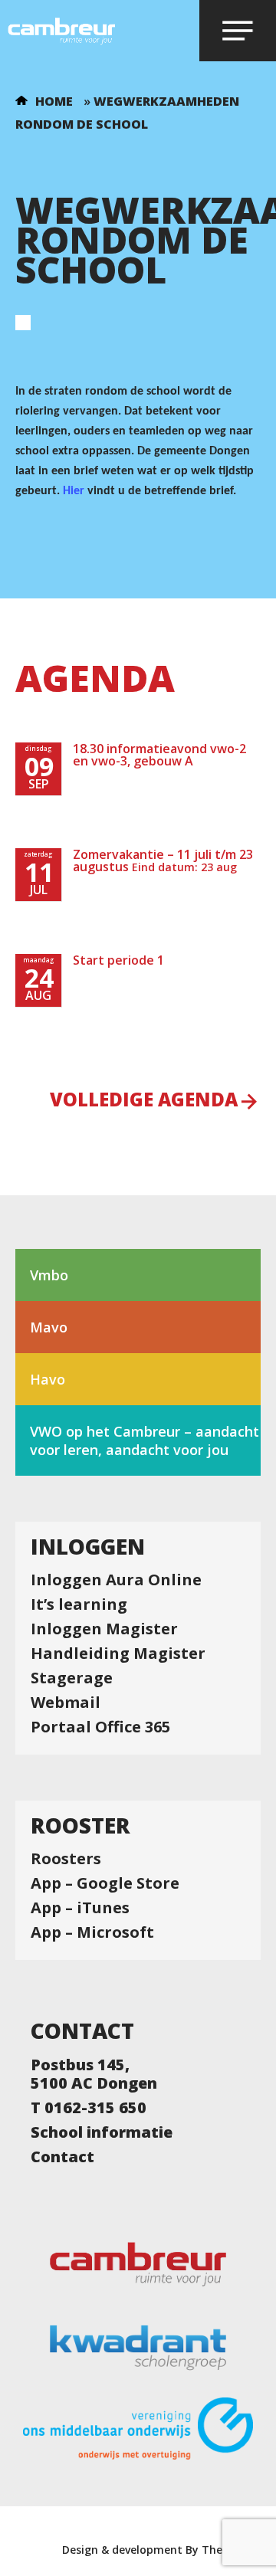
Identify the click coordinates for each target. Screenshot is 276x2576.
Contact (62, 2157)
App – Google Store (105, 1883)
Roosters (66, 1859)
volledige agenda (144, 1101)
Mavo (49, 1327)
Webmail (66, 1703)
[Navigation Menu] (238, 31)
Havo (48, 1379)
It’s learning (79, 1604)
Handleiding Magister (118, 1653)
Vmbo (49, 1275)
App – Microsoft (92, 1932)
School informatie (102, 2132)
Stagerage (72, 1678)
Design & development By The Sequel (161, 2550)
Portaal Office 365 (100, 1727)
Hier (74, 491)
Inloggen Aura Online (116, 1580)
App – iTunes (80, 1908)
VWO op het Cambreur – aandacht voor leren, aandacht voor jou (145, 1440)
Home (54, 101)
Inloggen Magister (104, 1629)
